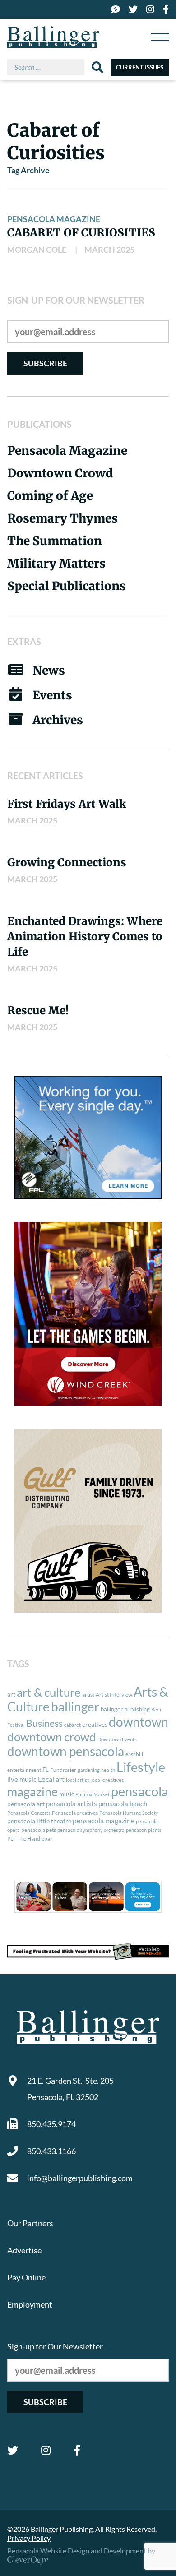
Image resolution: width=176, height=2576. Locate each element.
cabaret (72, 1725)
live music (22, 1779)
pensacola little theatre (39, 1821)
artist (88, 1695)
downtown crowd (52, 1737)
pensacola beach (123, 1804)
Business (44, 1723)
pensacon (136, 1830)
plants (155, 1830)
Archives (58, 720)
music (67, 1794)
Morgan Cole (37, 250)
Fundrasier (63, 1770)
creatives (95, 1724)
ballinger (75, 1707)
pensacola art (26, 1804)
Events (52, 695)
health (108, 1770)
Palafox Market (93, 1794)
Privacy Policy (29, 2538)
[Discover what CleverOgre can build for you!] (88, 1951)
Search (97, 67)
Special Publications (67, 586)
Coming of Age (50, 496)
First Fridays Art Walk (67, 804)
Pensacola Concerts (29, 1813)
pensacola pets (39, 1830)
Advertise (24, 2250)
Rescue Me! (38, 1011)
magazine (32, 1792)
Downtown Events (117, 1739)
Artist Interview (114, 1695)
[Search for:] (49, 67)
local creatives (107, 1780)
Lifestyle (141, 1767)
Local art (51, 1779)
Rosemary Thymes (63, 518)
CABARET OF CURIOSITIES (81, 233)
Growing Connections (67, 863)
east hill (134, 1754)
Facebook (77, 2450)
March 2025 (109, 250)
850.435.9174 (51, 2124)
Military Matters (56, 563)
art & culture (49, 1692)
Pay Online (26, 2277)
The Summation (55, 541)
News (49, 670)
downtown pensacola (66, 1751)
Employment (30, 2304)
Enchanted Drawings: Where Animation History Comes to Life (85, 937)
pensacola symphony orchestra (91, 1830)
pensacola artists (72, 1804)
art (11, 1694)
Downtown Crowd (60, 473)
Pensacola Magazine (54, 219)
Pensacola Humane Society (129, 1813)
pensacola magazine (104, 1820)
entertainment (24, 1770)
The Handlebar (35, 1838)
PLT (12, 1838)
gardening (89, 1770)
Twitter (13, 2450)
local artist (77, 1780)
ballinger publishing (125, 1709)
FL (46, 1770)
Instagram (46, 2450)
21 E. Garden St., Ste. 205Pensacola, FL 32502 (70, 2089)
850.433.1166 (51, 2151)
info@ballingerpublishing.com (80, 2178)
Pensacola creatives (75, 1813)
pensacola (140, 1791)
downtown (139, 1722)
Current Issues (140, 67)
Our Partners (30, 2223)
